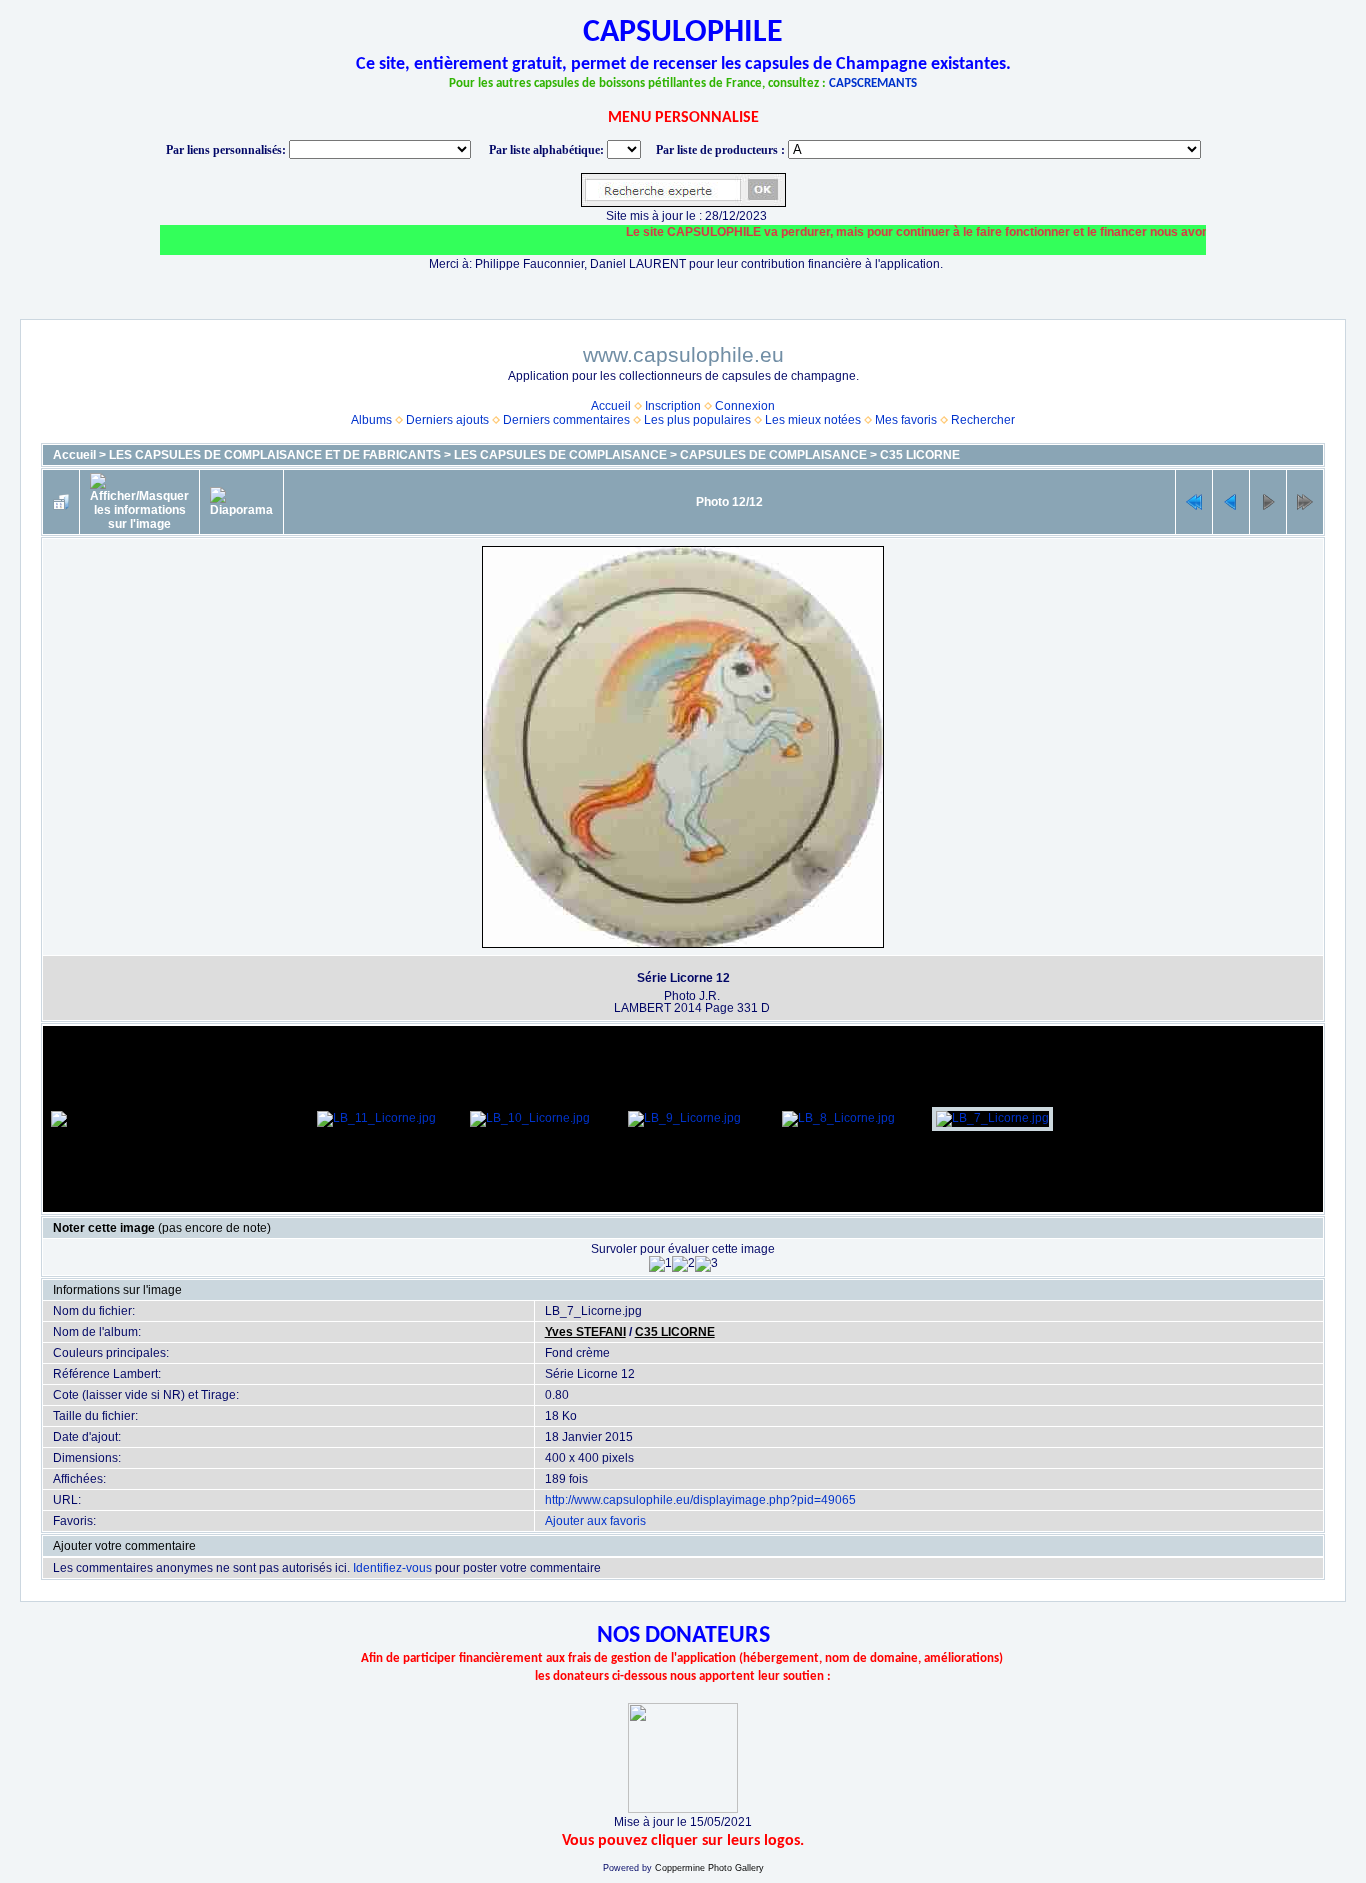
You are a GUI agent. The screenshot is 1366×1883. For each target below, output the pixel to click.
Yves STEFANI (585, 1332)
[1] (660, 1264)
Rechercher (983, 420)
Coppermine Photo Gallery (709, 1868)
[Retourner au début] (1194, 502)
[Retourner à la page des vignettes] (61, 502)
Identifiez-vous (392, 1568)
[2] (683, 1264)
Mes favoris (906, 420)
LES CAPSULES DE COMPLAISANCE (560, 455)
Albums (371, 420)
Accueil (611, 406)
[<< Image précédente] (1231, 502)
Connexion (745, 406)
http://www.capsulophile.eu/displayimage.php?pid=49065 (700, 1500)
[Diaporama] (241, 502)
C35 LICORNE (920, 455)
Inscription (673, 406)
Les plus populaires (697, 420)
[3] (706, 1264)
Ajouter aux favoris (595, 1521)
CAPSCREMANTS (873, 83)
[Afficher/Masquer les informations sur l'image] (139, 502)
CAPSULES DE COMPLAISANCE (773, 455)
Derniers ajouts (447, 420)
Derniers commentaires (566, 420)
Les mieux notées (813, 420)
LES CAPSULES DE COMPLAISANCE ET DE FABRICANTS (275, 455)
